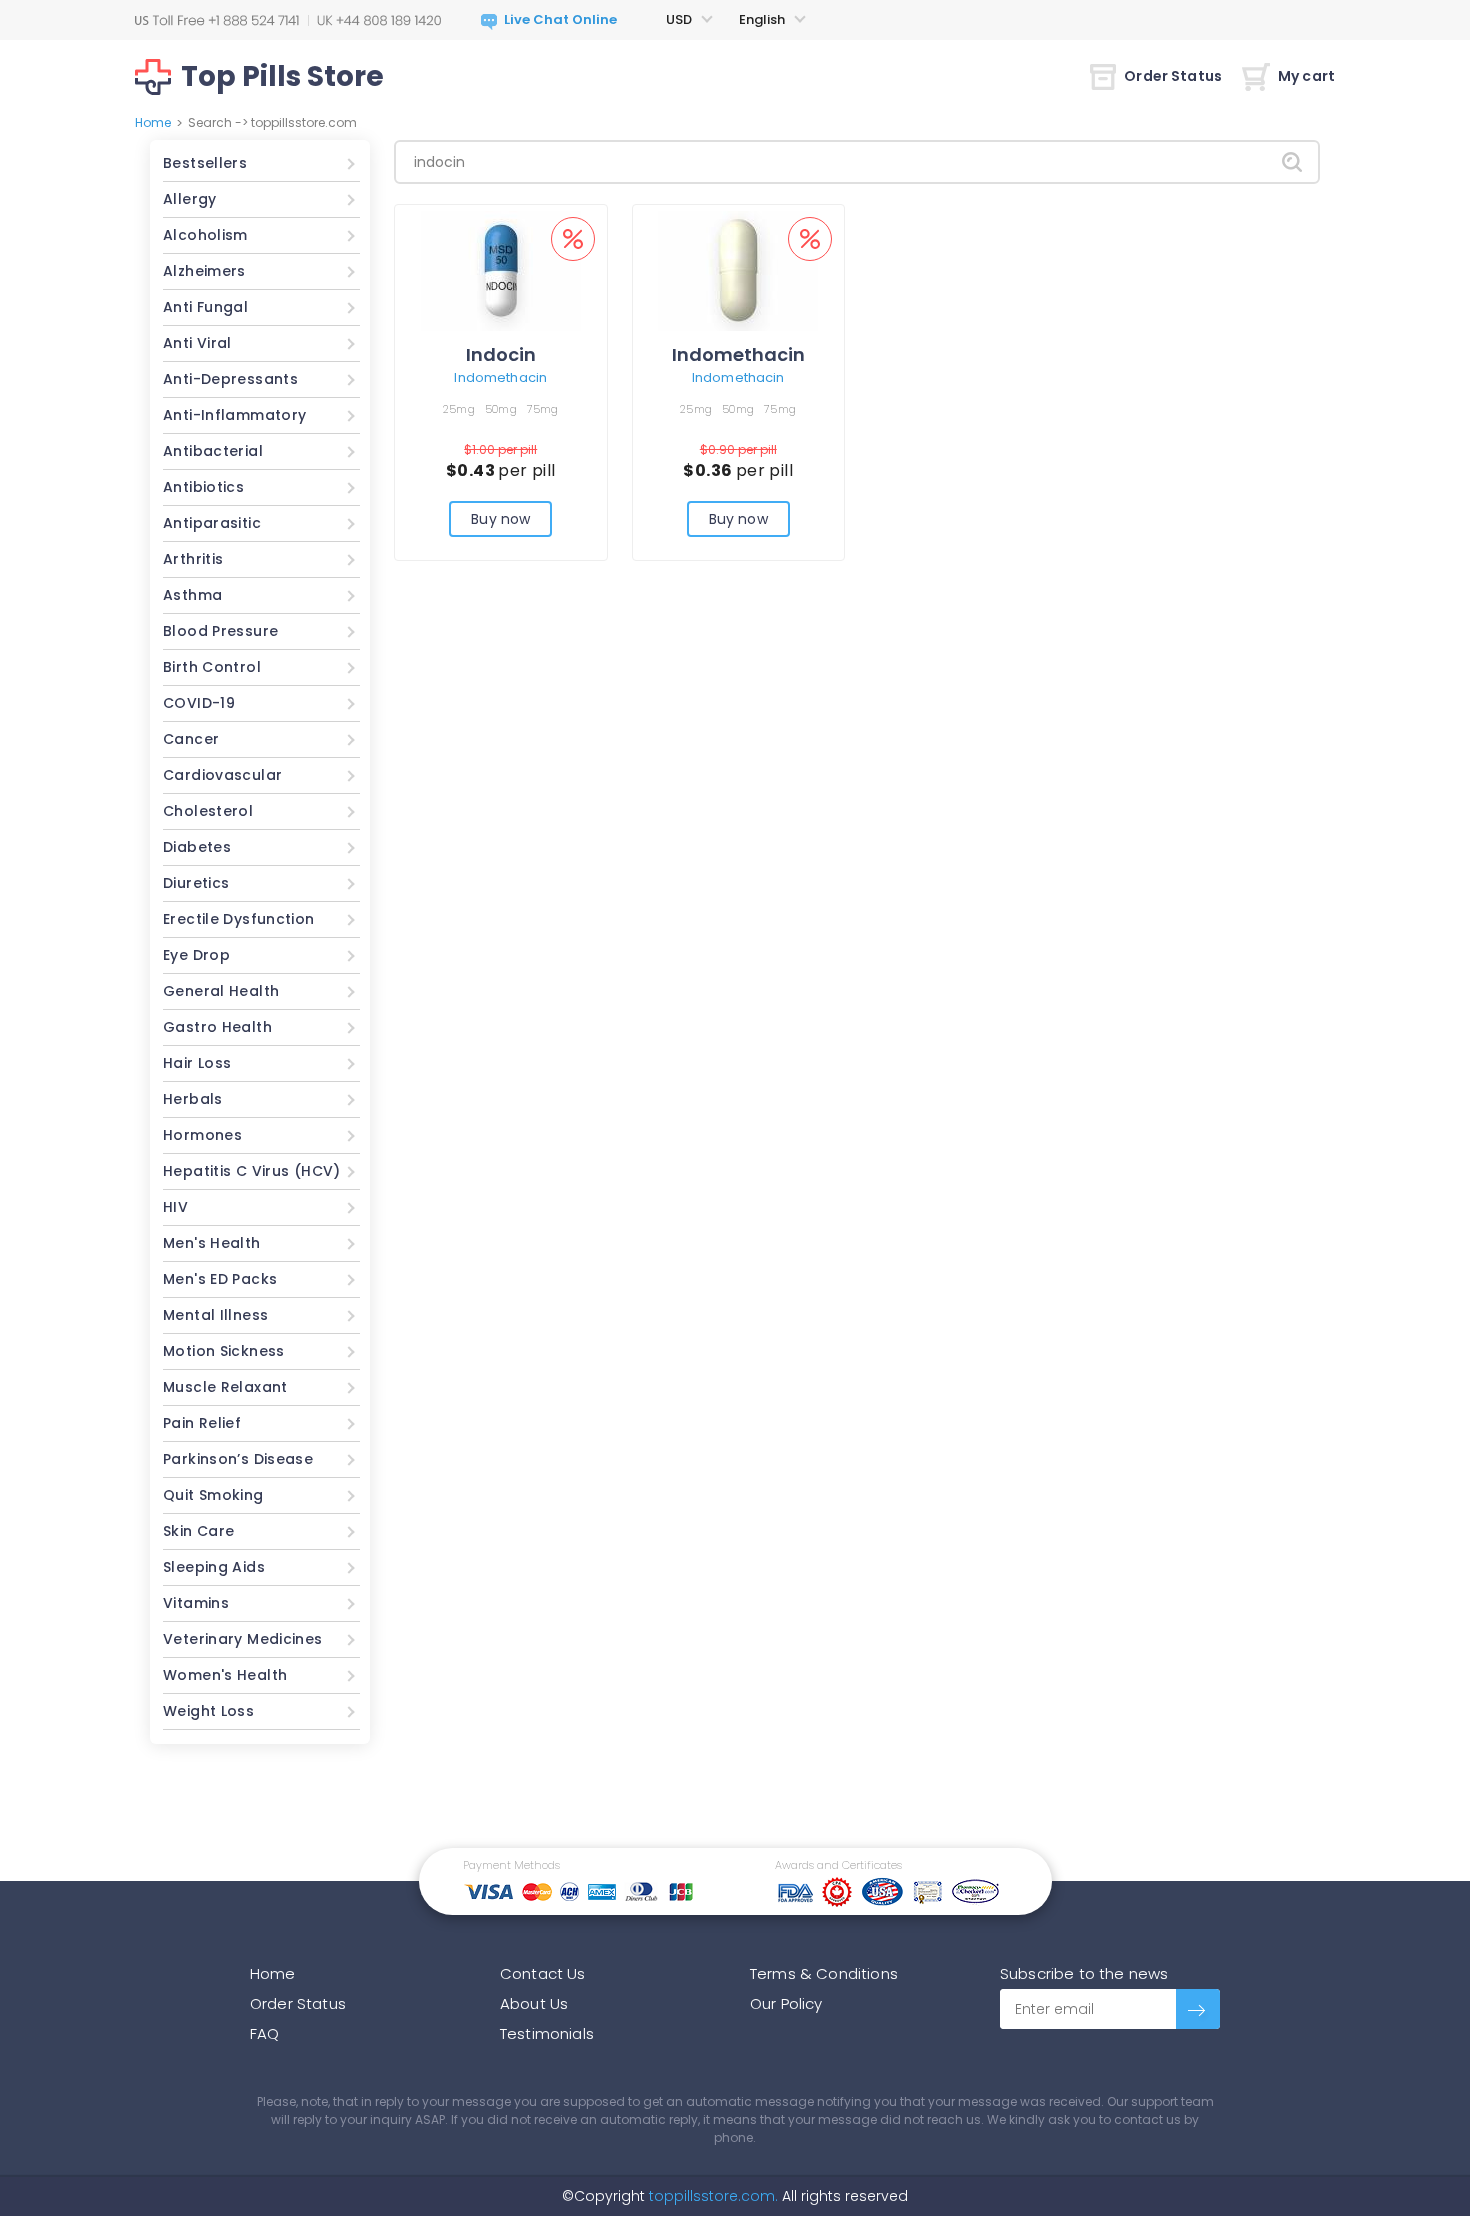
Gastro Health (217, 1027)
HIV (175, 1207)
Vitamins (196, 1603)
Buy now (500, 519)
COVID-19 (199, 703)
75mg (543, 409)
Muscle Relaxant (225, 1387)
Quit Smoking (213, 1495)
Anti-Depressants (230, 379)
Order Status (1173, 76)
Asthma (192, 595)
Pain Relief (202, 1423)
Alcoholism (205, 235)
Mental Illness (215, 1315)
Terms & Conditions (824, 1973)
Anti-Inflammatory (234, 415)
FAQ (264, 2033)
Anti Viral (197, 343)
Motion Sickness (224, 1351)
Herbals (193, 1099)
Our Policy (786, 2003)
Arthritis (193, 559)
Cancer (191, 739)
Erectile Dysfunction (239, 919)
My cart (1306, 76)
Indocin (501, 354)
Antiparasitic (212, 523)
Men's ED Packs (220, 1279)
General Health (221, 991)
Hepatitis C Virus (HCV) (252, 1171)
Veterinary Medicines (243, 1639)
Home (153, 122)
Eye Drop (196, 955)
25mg (459, 409)
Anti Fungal (205, 307)
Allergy (190, 199)
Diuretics (196, 883)
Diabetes (197, 847)
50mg (501, 409)
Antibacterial (213, 451)
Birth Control (212, 667)
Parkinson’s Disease (238, 1459)
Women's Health (225, 1675)
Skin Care (198, 1531)
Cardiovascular (222, 775)
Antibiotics (203, 487)
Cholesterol (208, 811)
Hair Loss (197, 1063)
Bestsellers (205, 163)
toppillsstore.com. (711, 2196)
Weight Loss (208, 1711)
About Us (534, 2003)
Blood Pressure (220, 631)
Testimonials (547, 2033)
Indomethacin (500, 377)
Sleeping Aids (214, 1567)
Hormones (202, 1135)
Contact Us (543, 1973)
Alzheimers (204, 271)
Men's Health (212, 1243)
